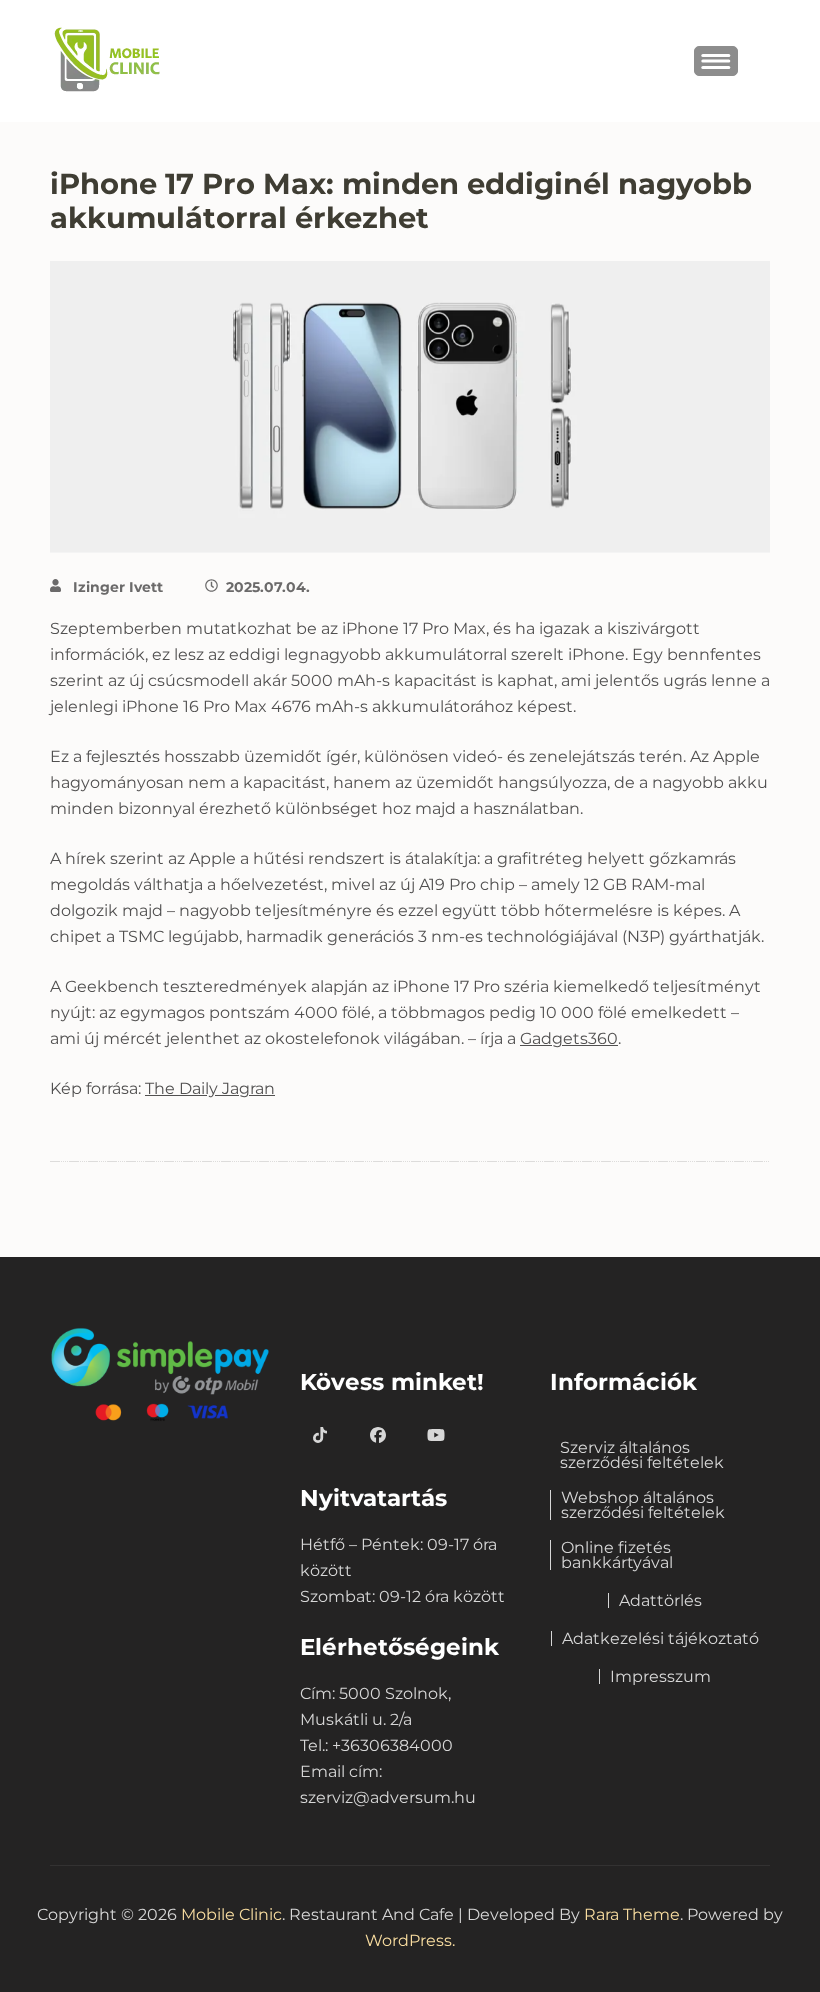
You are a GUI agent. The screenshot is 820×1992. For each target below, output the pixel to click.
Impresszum (660, 1676)
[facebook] (378, 1436)
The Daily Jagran (210, 1088)
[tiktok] (320, 1436)
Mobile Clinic (231, 1914)
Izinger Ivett (118, 587)
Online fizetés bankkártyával (617, 1555)
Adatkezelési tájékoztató (660, 1638)
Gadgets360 (569, 1038)
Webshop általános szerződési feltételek (643, 1505)
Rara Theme (632, 1914)
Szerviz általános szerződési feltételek (642, 1455)
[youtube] (436, 1436)
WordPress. (410, 1940)
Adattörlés (660, 1600)
